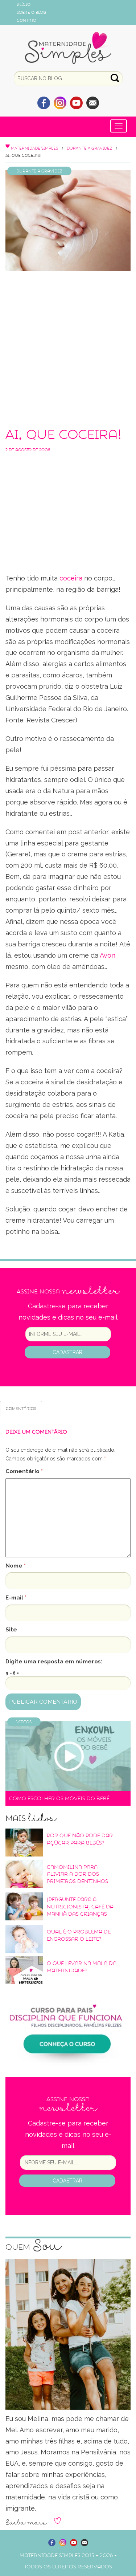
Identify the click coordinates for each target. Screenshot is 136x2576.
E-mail (16, 1597)
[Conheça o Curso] (68, 2027)
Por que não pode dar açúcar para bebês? (80, 1839)
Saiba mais (26, 2523)
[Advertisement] (68, 347)
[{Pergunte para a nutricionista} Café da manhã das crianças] (24, 1906)
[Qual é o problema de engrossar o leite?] (24, 1939)
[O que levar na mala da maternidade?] (24, 1970)
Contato (26, 20)
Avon (108, 955)
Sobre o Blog (31, 12)
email (93, 103)
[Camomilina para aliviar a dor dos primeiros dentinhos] (24, 1874)
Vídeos (24, 1722)
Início (24, 4)
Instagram (60, 103)
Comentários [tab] (21, 1409)
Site (11, 1629)
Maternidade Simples (68, 48)
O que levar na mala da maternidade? (82, 1967)
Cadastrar (67, 1352)
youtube (76, 103)
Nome (16, 1566)
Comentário (24, 1471)
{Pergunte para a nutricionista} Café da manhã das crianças (80, 1907)
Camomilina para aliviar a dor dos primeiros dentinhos (77, 1874)
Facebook (44, 103)
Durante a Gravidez (89, 148)
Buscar (115, 78)
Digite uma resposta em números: (54, 1661)
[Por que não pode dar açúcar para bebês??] (24, 1842)
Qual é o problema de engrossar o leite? (79, 1935)
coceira (71, 578)
